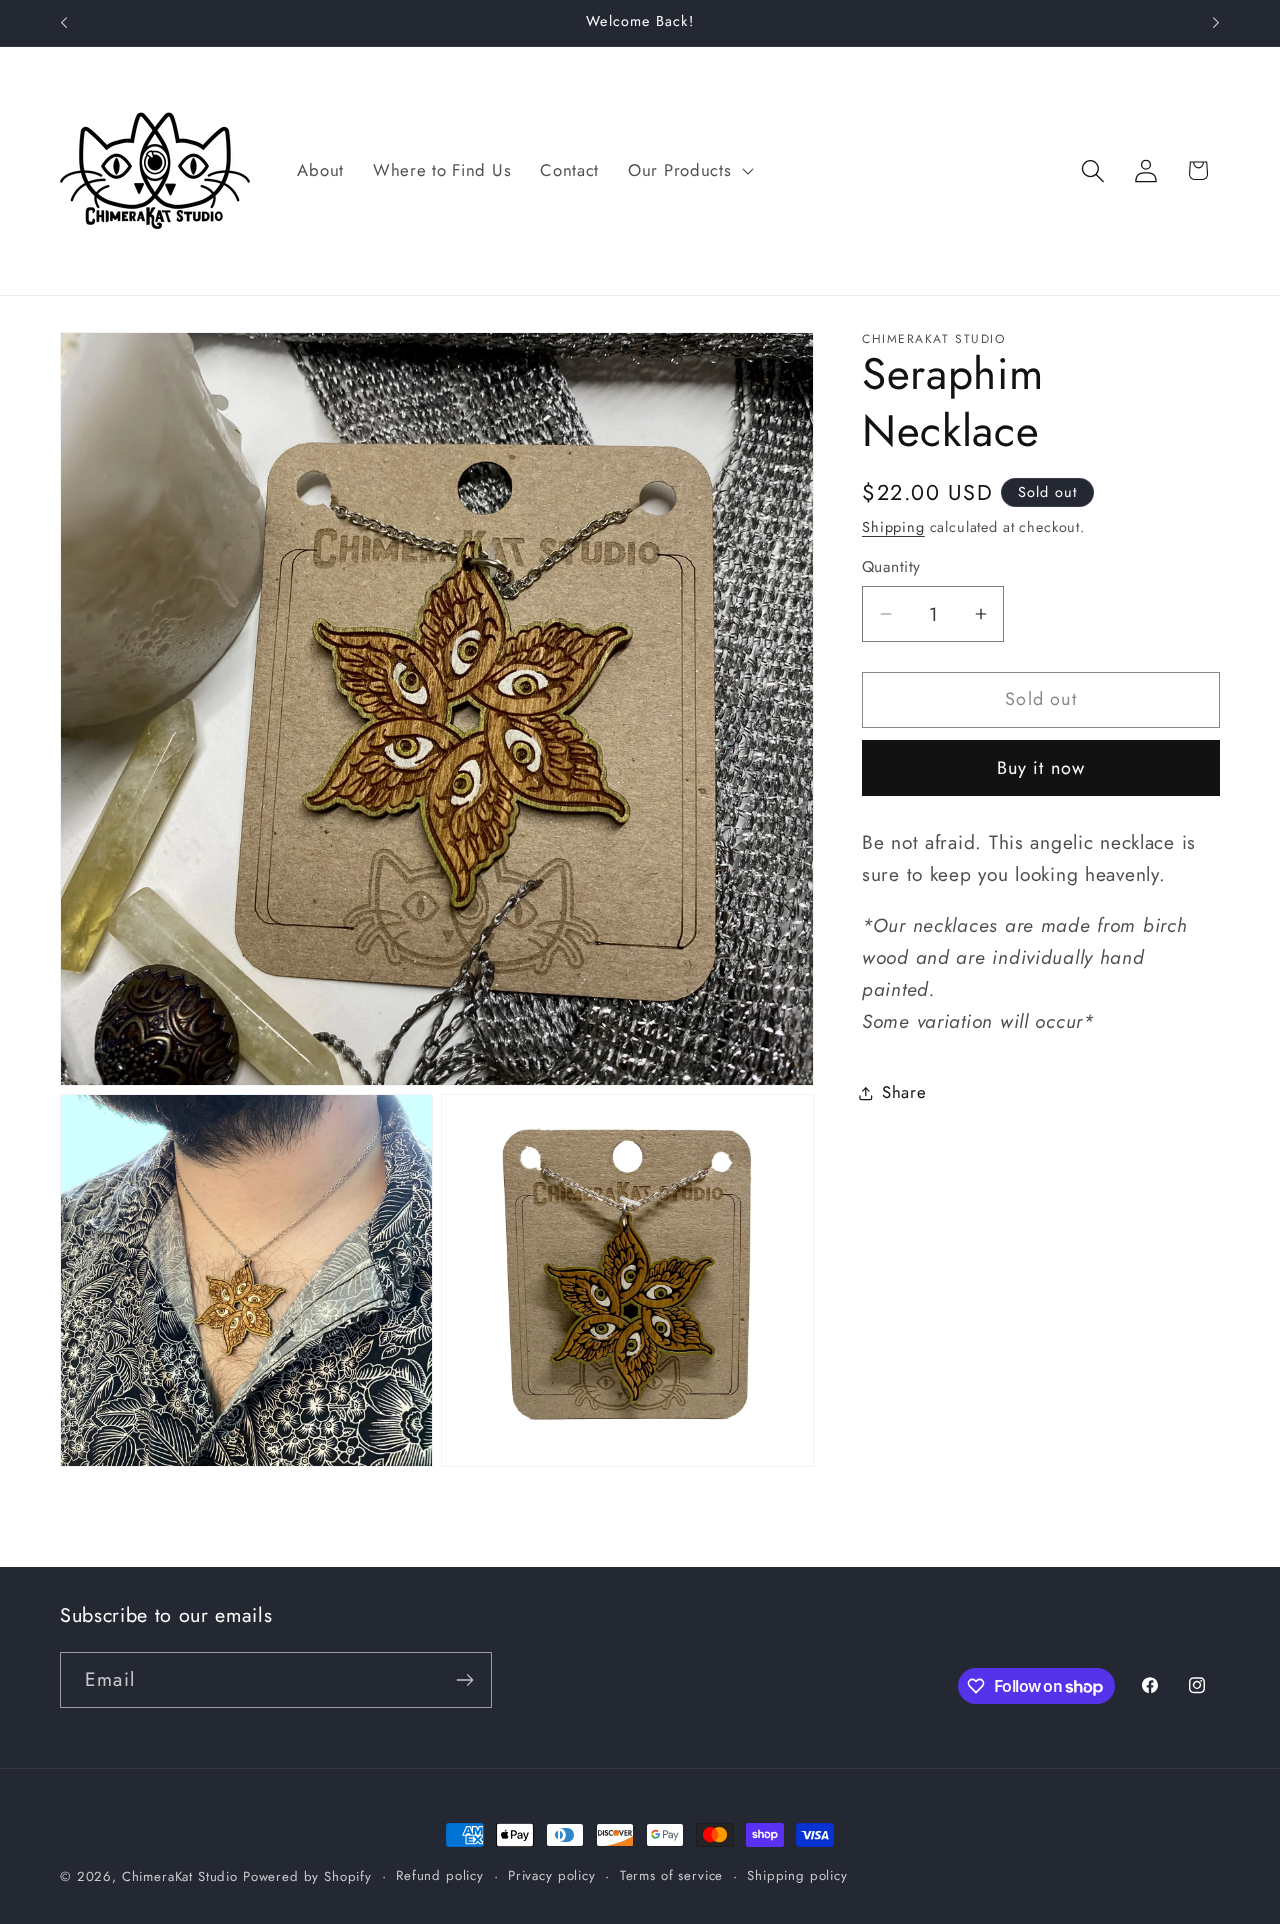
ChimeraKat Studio (180, 1876)
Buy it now (1041, 768)
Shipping (893, 527)
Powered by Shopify (307, 1876)
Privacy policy (552, 1875)
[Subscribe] (464, 1680)
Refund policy (440, 1875)
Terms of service (671, 1875)
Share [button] (904, 1092)
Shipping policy (797, 1875)
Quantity (891, 568)
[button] (689, 171)
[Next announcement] (1216, 23)
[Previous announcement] (64, 23)
